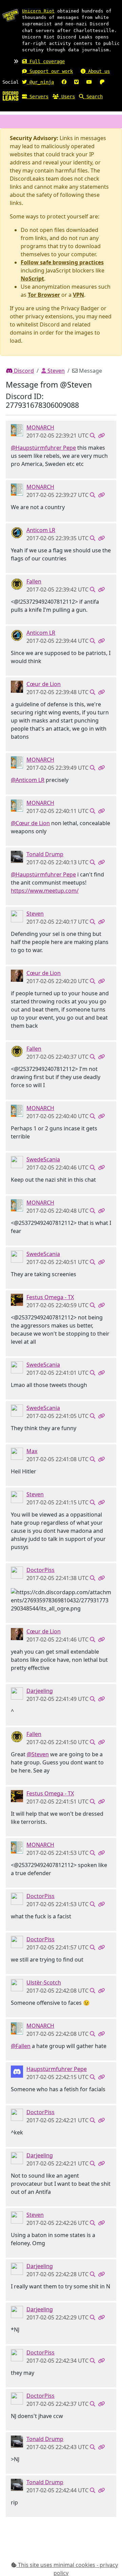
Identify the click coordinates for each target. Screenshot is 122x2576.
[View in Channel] (93, 436)
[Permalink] (101, 436)
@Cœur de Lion (30, 823)
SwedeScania (43, 1159)
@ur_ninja (40, 82)
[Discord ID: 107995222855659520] (17, 1984)
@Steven (38, 1754)
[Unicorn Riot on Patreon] (102, 82)
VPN (78, 295)
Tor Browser (44, 295)
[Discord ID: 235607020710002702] (17, 583)
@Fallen (21, 2046)
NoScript (32, 279)
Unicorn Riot (38, 11)
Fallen (34, 581)
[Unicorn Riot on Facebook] (64, 82)
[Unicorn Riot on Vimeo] (76, 82)
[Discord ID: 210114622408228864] (17, 856)
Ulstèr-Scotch (44, 1982)
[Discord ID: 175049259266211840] (17, 429)
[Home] (11, 96)
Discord (23, 371)
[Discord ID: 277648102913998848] (17, 1161)
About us (98, 71)
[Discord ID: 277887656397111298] (17, 1299)
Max (32, 1451)
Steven (55, 371)
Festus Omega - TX (50, 1297)
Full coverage (46, 61)
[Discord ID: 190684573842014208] (17, 1693)
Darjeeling (40, 1691)
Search (93, 97)
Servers (38, 97)
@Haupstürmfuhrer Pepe (43, 448)
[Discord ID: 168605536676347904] (17, 1572)
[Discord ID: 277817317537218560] (17, 916)
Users (67, 97)
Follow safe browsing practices (62, 262)
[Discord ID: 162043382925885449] (17, 1453)
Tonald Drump (45, 854)
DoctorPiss (40, 1570)
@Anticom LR (28, 780)
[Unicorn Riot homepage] (11, 15)
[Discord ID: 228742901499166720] (17, 686)
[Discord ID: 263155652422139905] (17, 2071)
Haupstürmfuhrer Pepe (57, 2069)
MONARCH (40, 427)
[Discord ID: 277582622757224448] (17, 532)
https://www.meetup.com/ (45, 891)
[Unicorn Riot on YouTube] (89, 82)
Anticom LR (41, 530)
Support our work (50, 71)
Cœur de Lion (44, 684)
